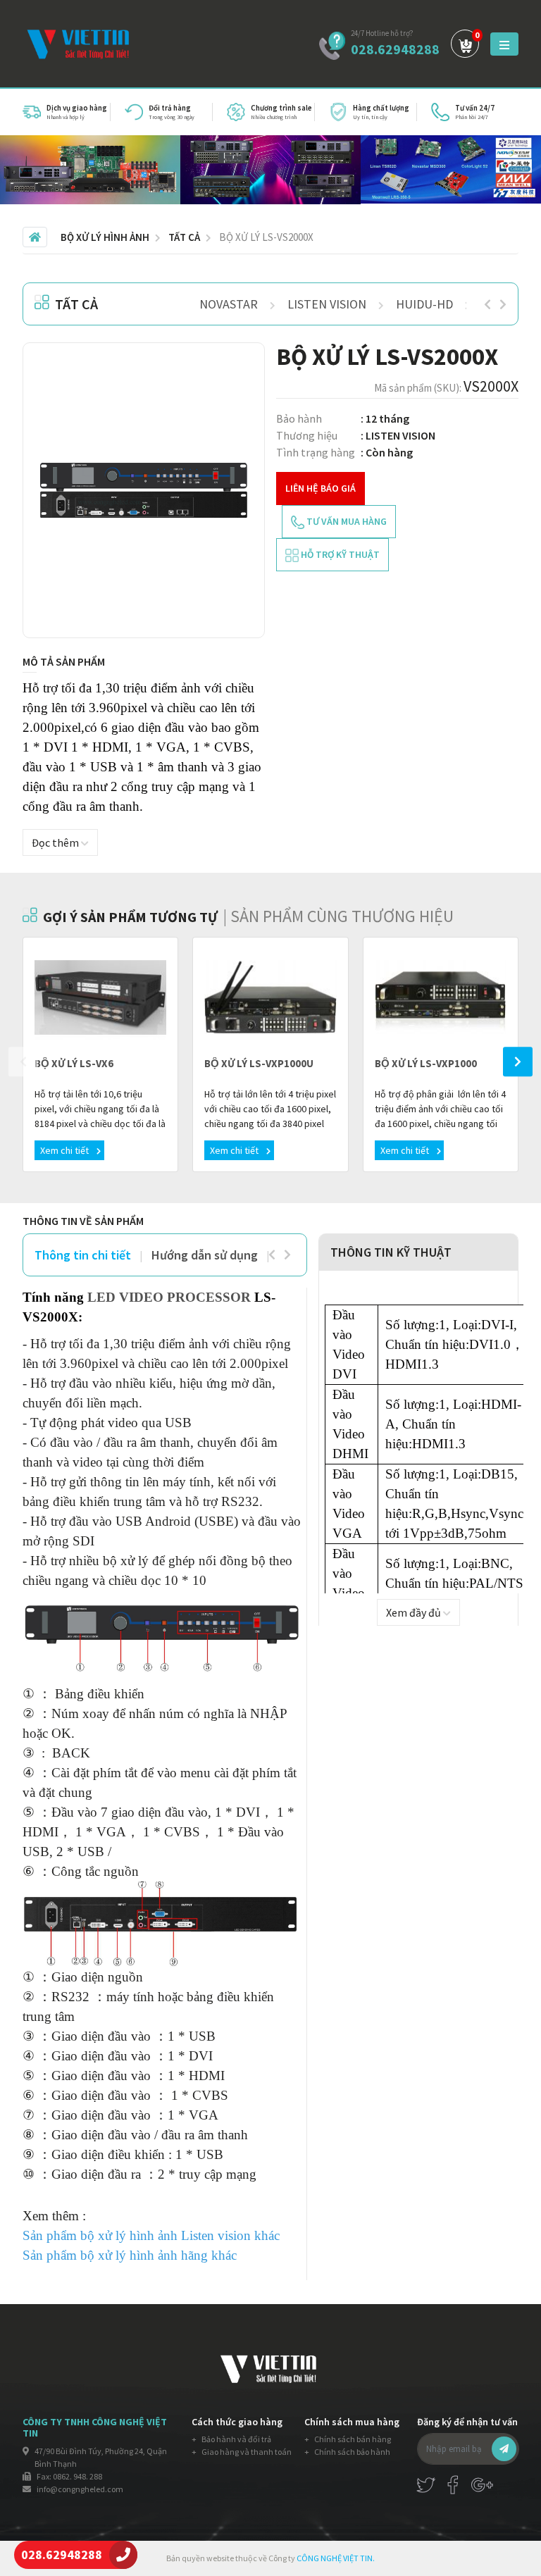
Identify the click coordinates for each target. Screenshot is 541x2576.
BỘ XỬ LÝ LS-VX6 (74, 1063)
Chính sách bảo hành (352, 2452)
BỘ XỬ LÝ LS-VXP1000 (426, 1063)
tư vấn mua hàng (346, 521)
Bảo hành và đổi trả (236, 2439)
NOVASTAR (229, 304)
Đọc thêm (56, 842)
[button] (235, 373)
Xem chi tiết (66, 1150)
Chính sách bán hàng (352, 2439)
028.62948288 (395, 49)
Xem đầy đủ (415, 1612)
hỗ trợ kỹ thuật (339, 554)
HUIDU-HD (424, 304)
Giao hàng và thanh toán (246, 2452)
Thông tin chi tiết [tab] (83, 1255)
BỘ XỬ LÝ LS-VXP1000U (259, 1063)
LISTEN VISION (327, 304)
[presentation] (487, 304)
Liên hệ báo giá (321, 488)
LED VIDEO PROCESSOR (169, 1297)
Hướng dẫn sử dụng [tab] (205, 1255)
